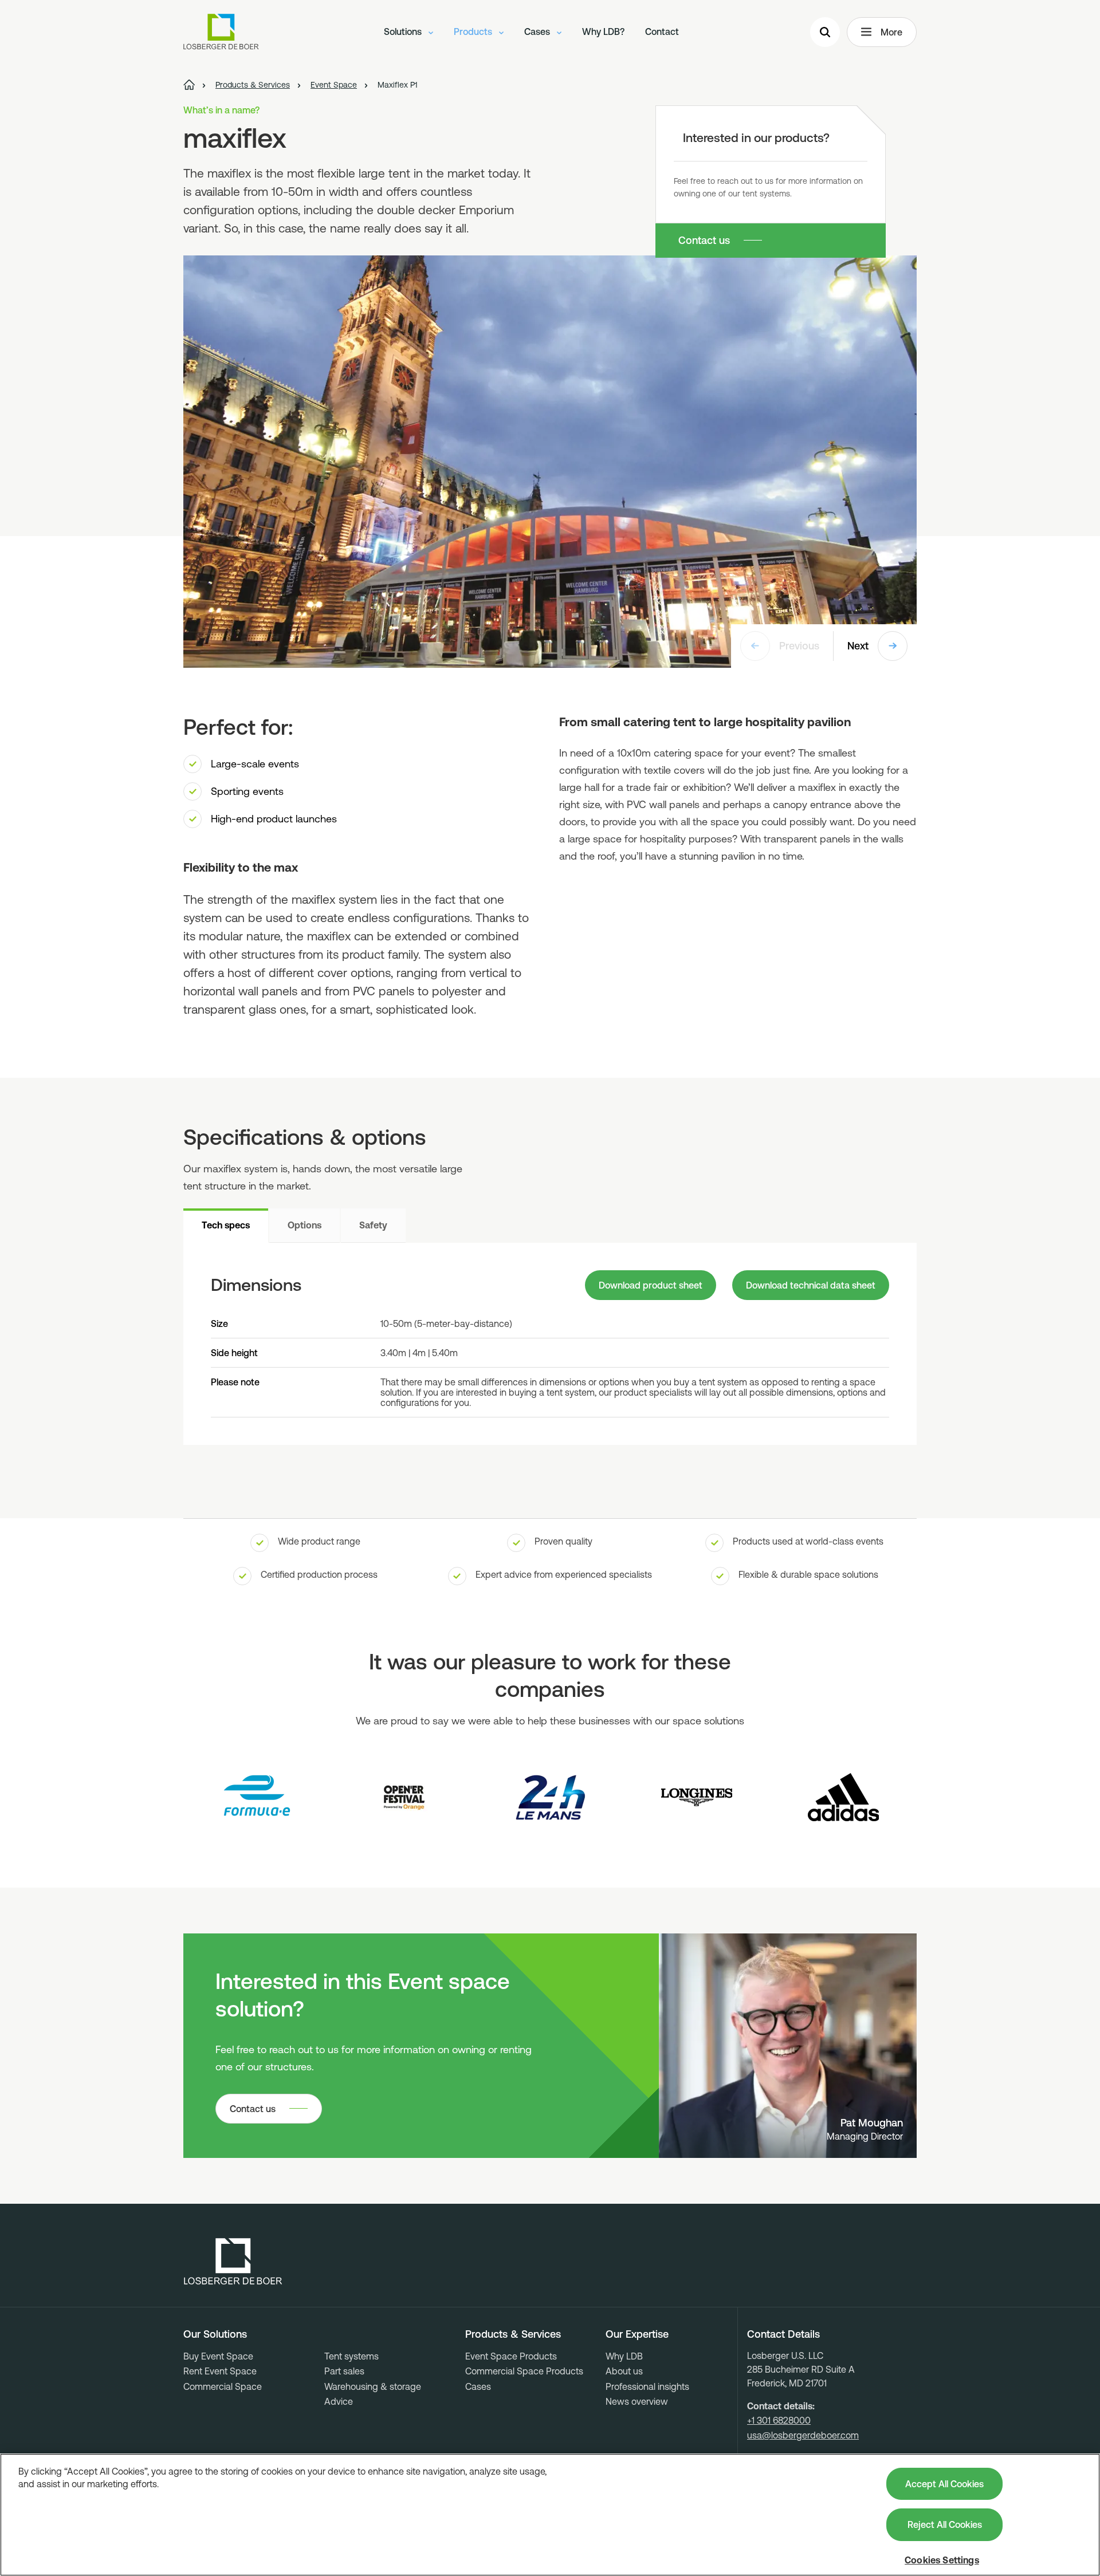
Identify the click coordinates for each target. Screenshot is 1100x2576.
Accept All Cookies (944, 2484)
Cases (538, 31)
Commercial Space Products (524, 2371)
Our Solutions (215, 2334)
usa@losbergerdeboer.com (803, 2435)
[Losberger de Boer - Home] (233, 2262)
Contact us (704, 240)
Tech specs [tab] (226, 1225)
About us (624, 2371)
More (891, 32)
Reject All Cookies (945, 2524)
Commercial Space (223, 2386)
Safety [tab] (373, 1225)
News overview (637, 2401)
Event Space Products (511, 2356)
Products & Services (513, 2334)
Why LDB (624, 2356)
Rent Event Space (220, 2371)
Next (858, 646)
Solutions (404, 31)
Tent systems (351, 2356)
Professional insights (647, 2386)
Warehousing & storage (373, 2386)
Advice (339, 2401)
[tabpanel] (550, 1344)
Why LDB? (603, 31)
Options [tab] (305, 1225)
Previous (799, 646)
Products (474, 31)
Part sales (344, 2371)
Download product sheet (651, 1285)
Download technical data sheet (811, 1285)
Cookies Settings (942, 2560)
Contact (662, 31)
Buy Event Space (218, 2356)
